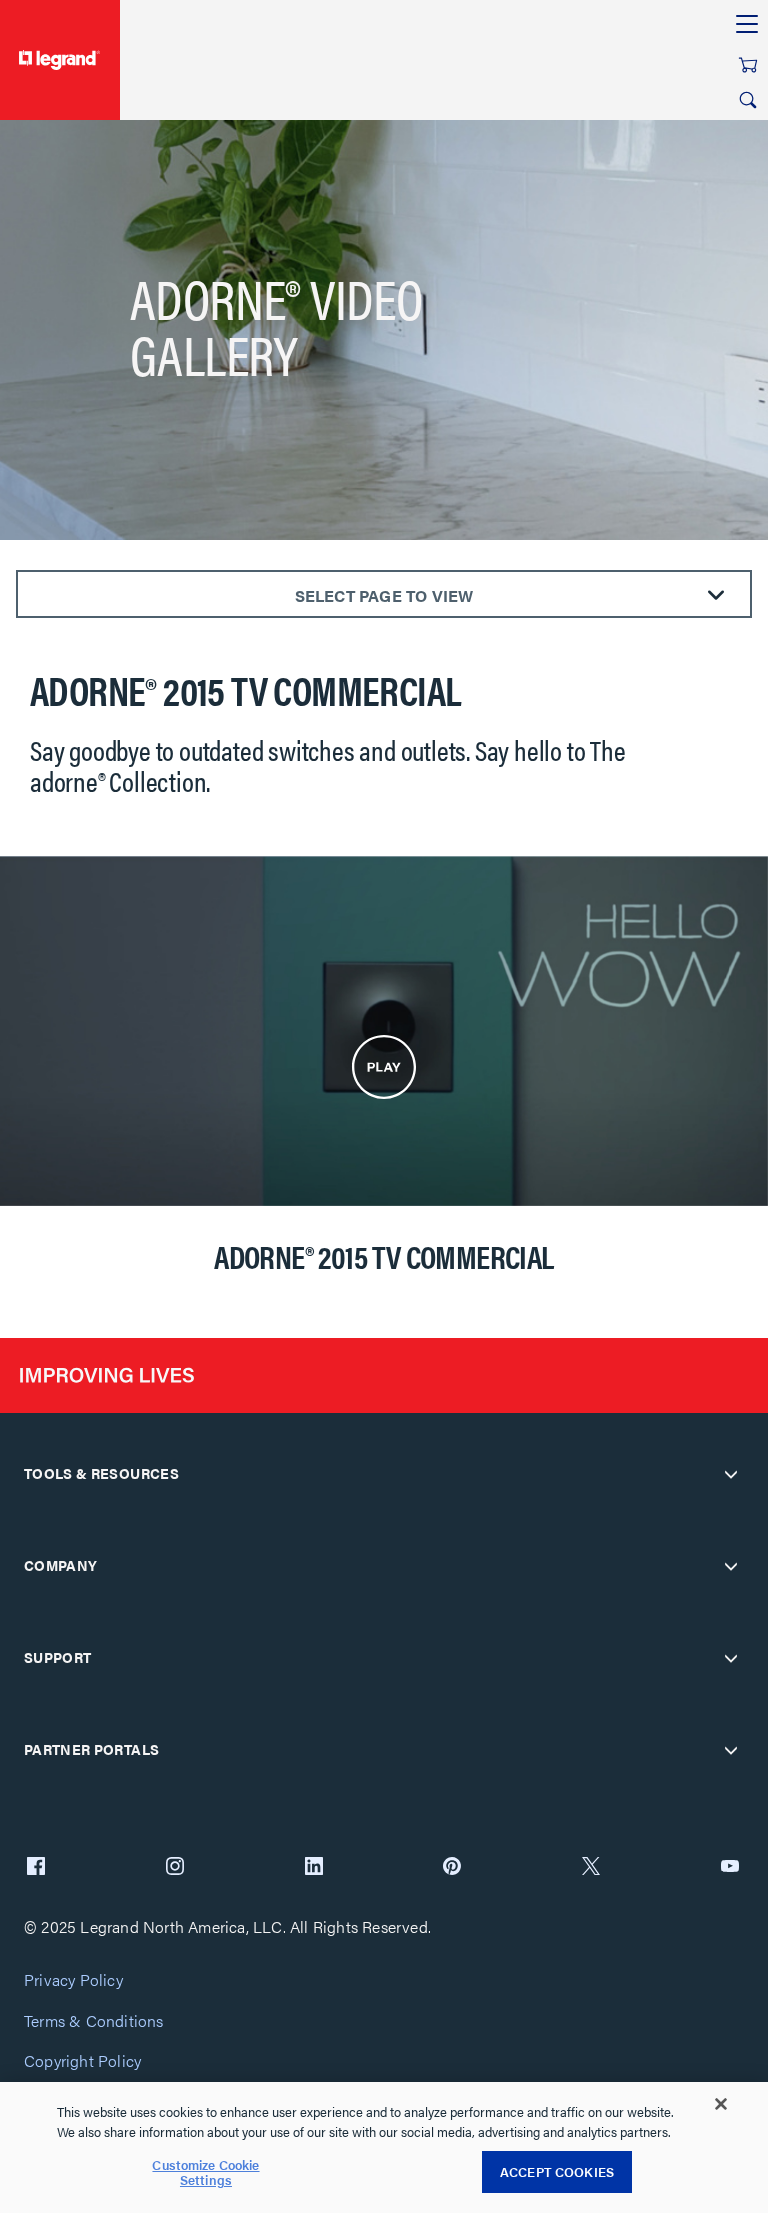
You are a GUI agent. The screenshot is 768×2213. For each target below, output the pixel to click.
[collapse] (731, 1474)
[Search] (748, 100)
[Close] (721, 2104)
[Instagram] (175, 1868)
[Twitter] (591, 1868)
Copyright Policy (82, 2061)
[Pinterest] (452, 1868)
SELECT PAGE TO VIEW (384, 595)
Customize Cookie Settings (205, 2172)
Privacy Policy (73, 1980)
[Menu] (747, 25)
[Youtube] (730, 1868)
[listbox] (384, 1067)
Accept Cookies (557, 2171)
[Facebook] (36, 1868)
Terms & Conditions (94, 2021)
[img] (384, 1067)
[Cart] (748, 65)
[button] (384, 1100)
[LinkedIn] (314, 1868)
